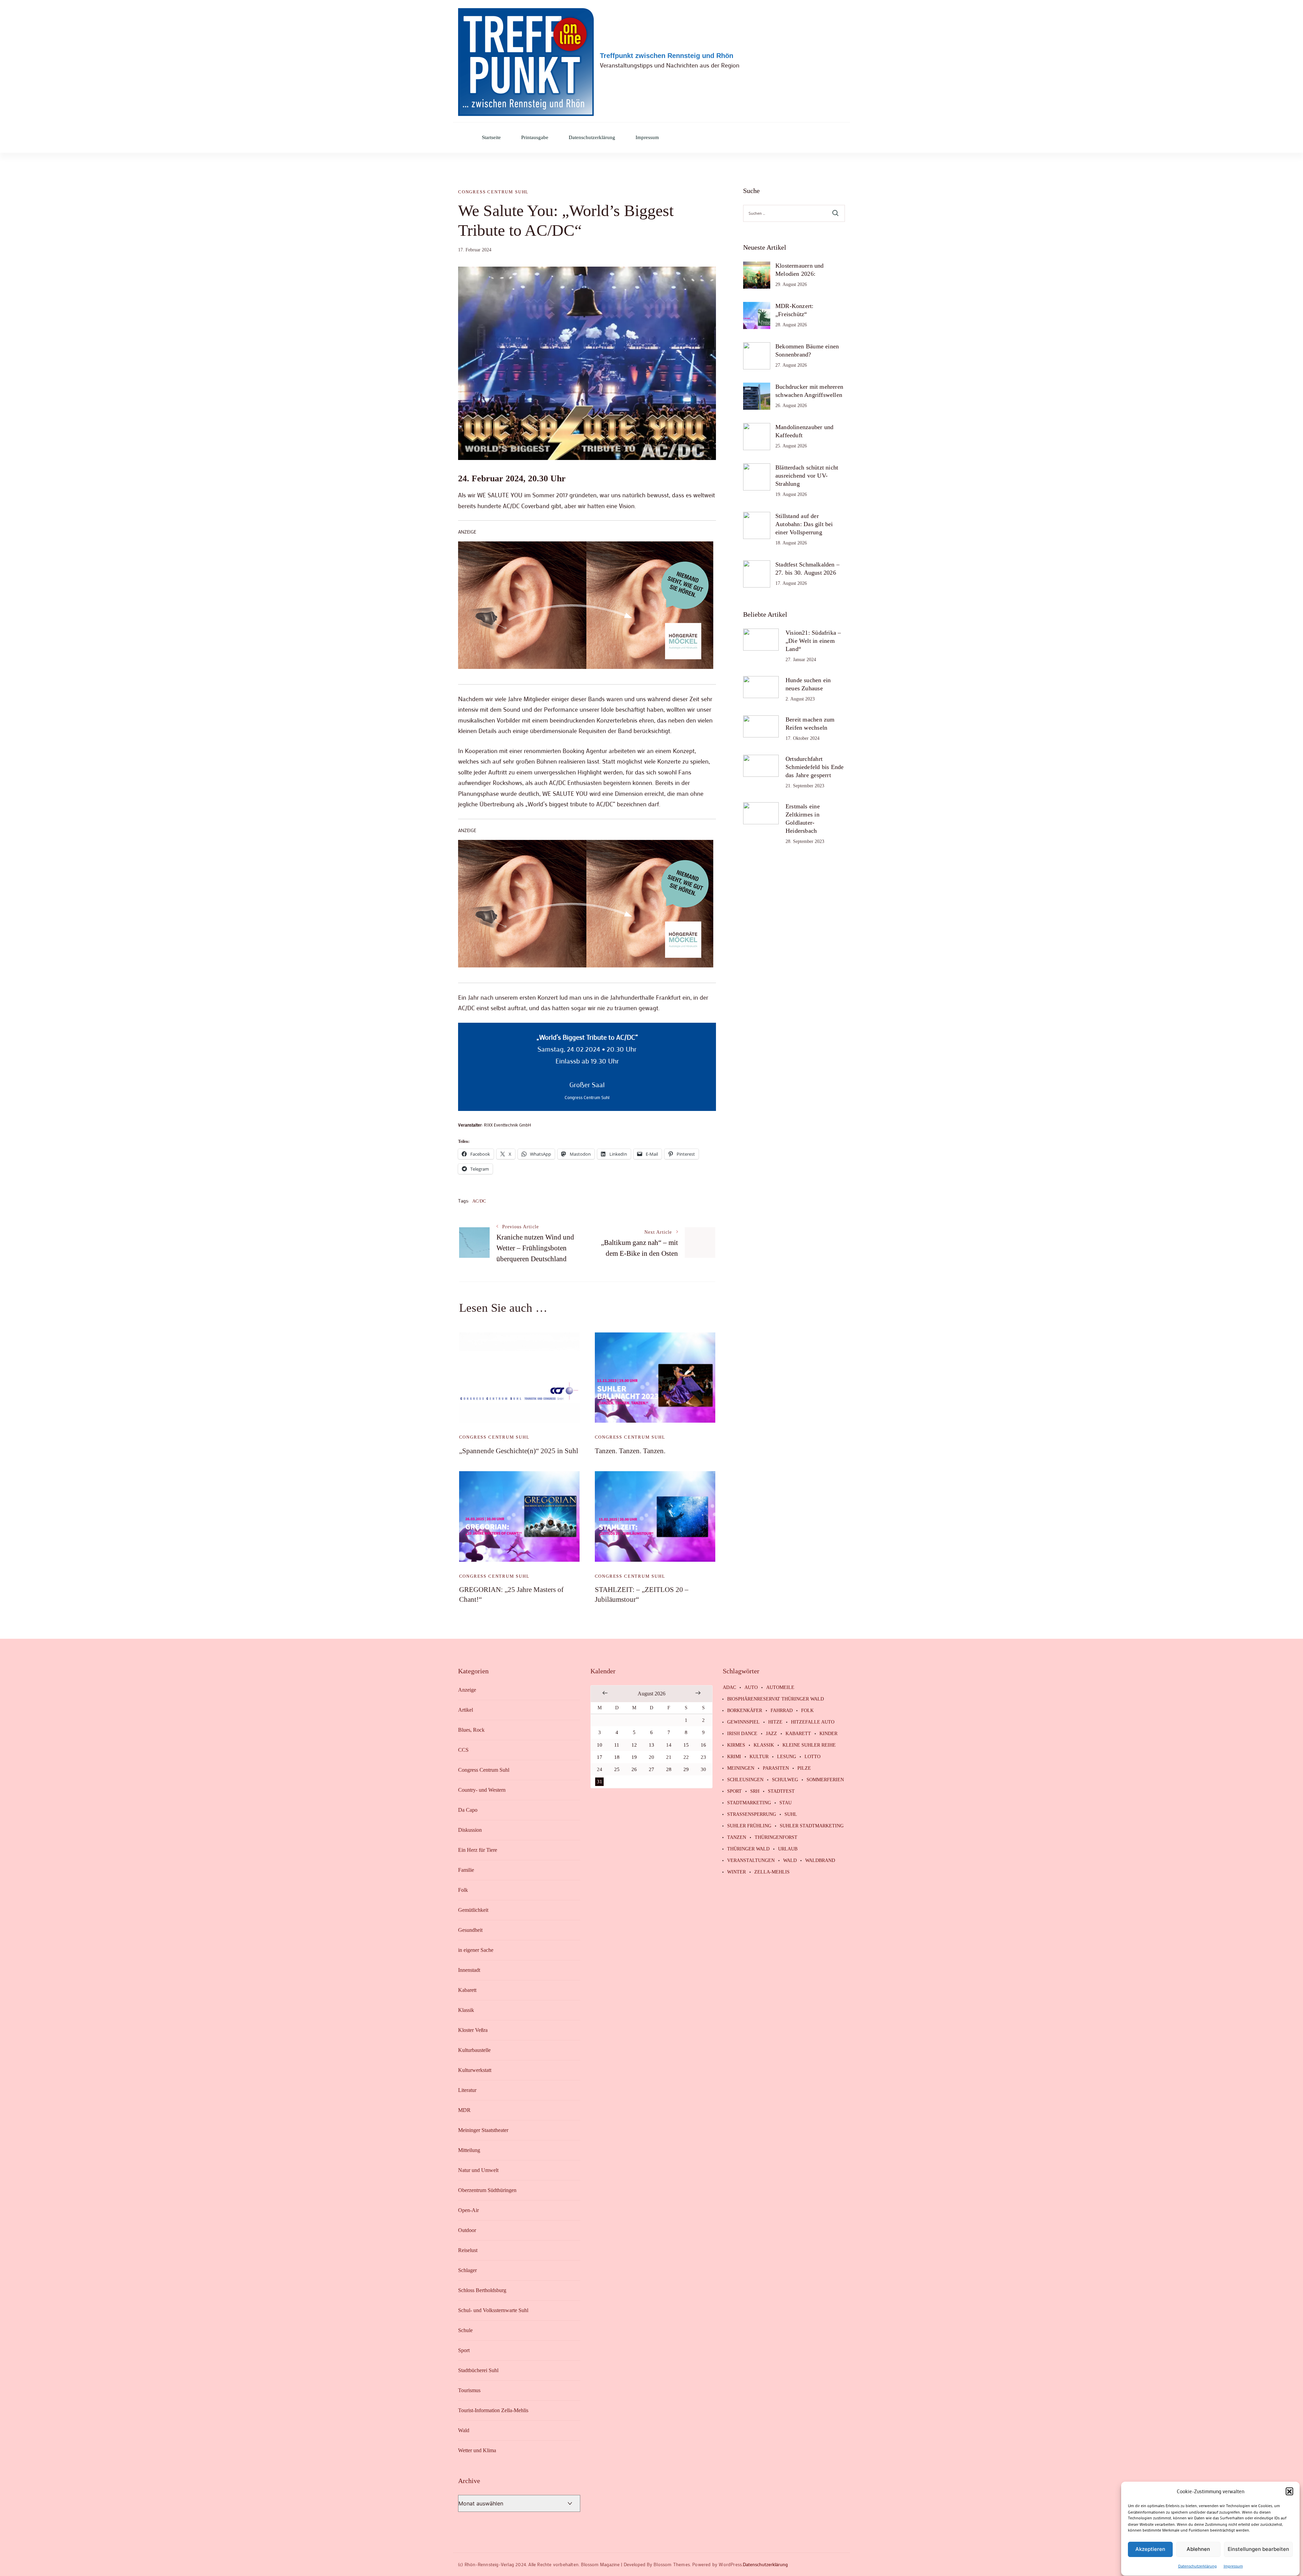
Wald (464, 2430)
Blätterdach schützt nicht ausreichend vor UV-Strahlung (807, 476)
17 (600, 1757)
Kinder (828, 1734)
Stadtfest (781, 1791)
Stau (786, 1803)
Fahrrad (782, 1711)
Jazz (771, 1734)
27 (651, 1769)
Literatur (467, 2090)
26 (634, 1769)
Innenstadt (469, 1970)
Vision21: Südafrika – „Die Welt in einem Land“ (813, 641)
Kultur (759, 1757)
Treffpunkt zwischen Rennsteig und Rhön (667, 56)
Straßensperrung (752, 1814)
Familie (466, 1870)
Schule (465, 2330)
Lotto (813, 1757)
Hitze (775, 1722)
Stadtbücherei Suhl (478, 2370)
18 (617, 1757)
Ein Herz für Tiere (478, 1850)
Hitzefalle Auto (813, 1722)
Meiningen (741, 1768)
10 (600, 1745)
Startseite (491, 138)
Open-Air (468, 2210)
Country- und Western (482, 1790)
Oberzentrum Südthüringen (487, 2190)
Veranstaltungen (751, 1861)
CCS (463, 1750)
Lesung (787, 1757)
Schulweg (785, 1780)
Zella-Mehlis (772, 1872)
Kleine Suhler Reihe (809, 1745)
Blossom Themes (672, 2564)
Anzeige (467, 1690)
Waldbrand (820, 1861)
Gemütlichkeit (473, 1910)
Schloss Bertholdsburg (482, 2290)
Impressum (1233, 2566)
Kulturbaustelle (474, 2050)
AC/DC (479, 1201)
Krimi (734, 1757)
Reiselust (468, 2250)
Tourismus (469, 2390)
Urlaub (788, 1849)
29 (686, 1769)
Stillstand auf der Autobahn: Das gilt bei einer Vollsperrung (804, 524)
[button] (1289, 2491)
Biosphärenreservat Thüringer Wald (776, 1699)
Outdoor (467, 2230)
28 (669, 1769)
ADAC (729, 1688)
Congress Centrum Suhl (493, 192)
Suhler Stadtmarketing (812, 1826)
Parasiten (776, 1768)
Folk (463, 1890)
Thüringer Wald (748, 1849)
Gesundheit (470, 1930)
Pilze (804, 1768)
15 (686, 1745)
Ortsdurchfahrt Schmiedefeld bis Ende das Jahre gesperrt (815, 767)
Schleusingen (745, 1780)
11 (617, 1745)
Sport (464, 2350)
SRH (755, 1791)
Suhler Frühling (749, 1826)
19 (634, 1757)
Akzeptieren (1150, 2549)
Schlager (467, 2270)
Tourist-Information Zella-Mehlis (493, 2410)
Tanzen (737, 1838)
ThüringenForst (776, 1838)
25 (617, 1769)
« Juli (605, 1693)
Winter (737, 1872)
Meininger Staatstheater (483, 2130)
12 (634, 1745)
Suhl (791, 1814)
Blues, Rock (471, 1730)
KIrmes (736, 1745)
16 (703, 1745)
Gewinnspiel (743, 1722)
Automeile (780, 1688)
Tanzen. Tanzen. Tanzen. (630, 1451)
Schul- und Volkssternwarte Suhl (493, 2310)
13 (651, 1745)
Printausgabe (535, 138)
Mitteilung (469, 2150)
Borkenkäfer (745, 1711)
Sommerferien (825, 1780)
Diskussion (470, 1830)
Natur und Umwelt (478, 2170)
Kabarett (467, 1990)
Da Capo (468, 1810)
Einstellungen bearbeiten (1258, 2549)
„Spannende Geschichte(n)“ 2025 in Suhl (519, 1451)
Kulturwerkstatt (475, 2070)
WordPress (730, 2564)
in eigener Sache (476, 1950)
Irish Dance (742, 1734)
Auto (751, 1688)
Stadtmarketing (749, 1803)
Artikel (466, 1710)
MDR (464, 2110)
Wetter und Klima (477, 2450)
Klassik (466, 2010)
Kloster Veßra (473, 2030)
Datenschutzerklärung (1197, 2566)
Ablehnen (1198, 2549)
